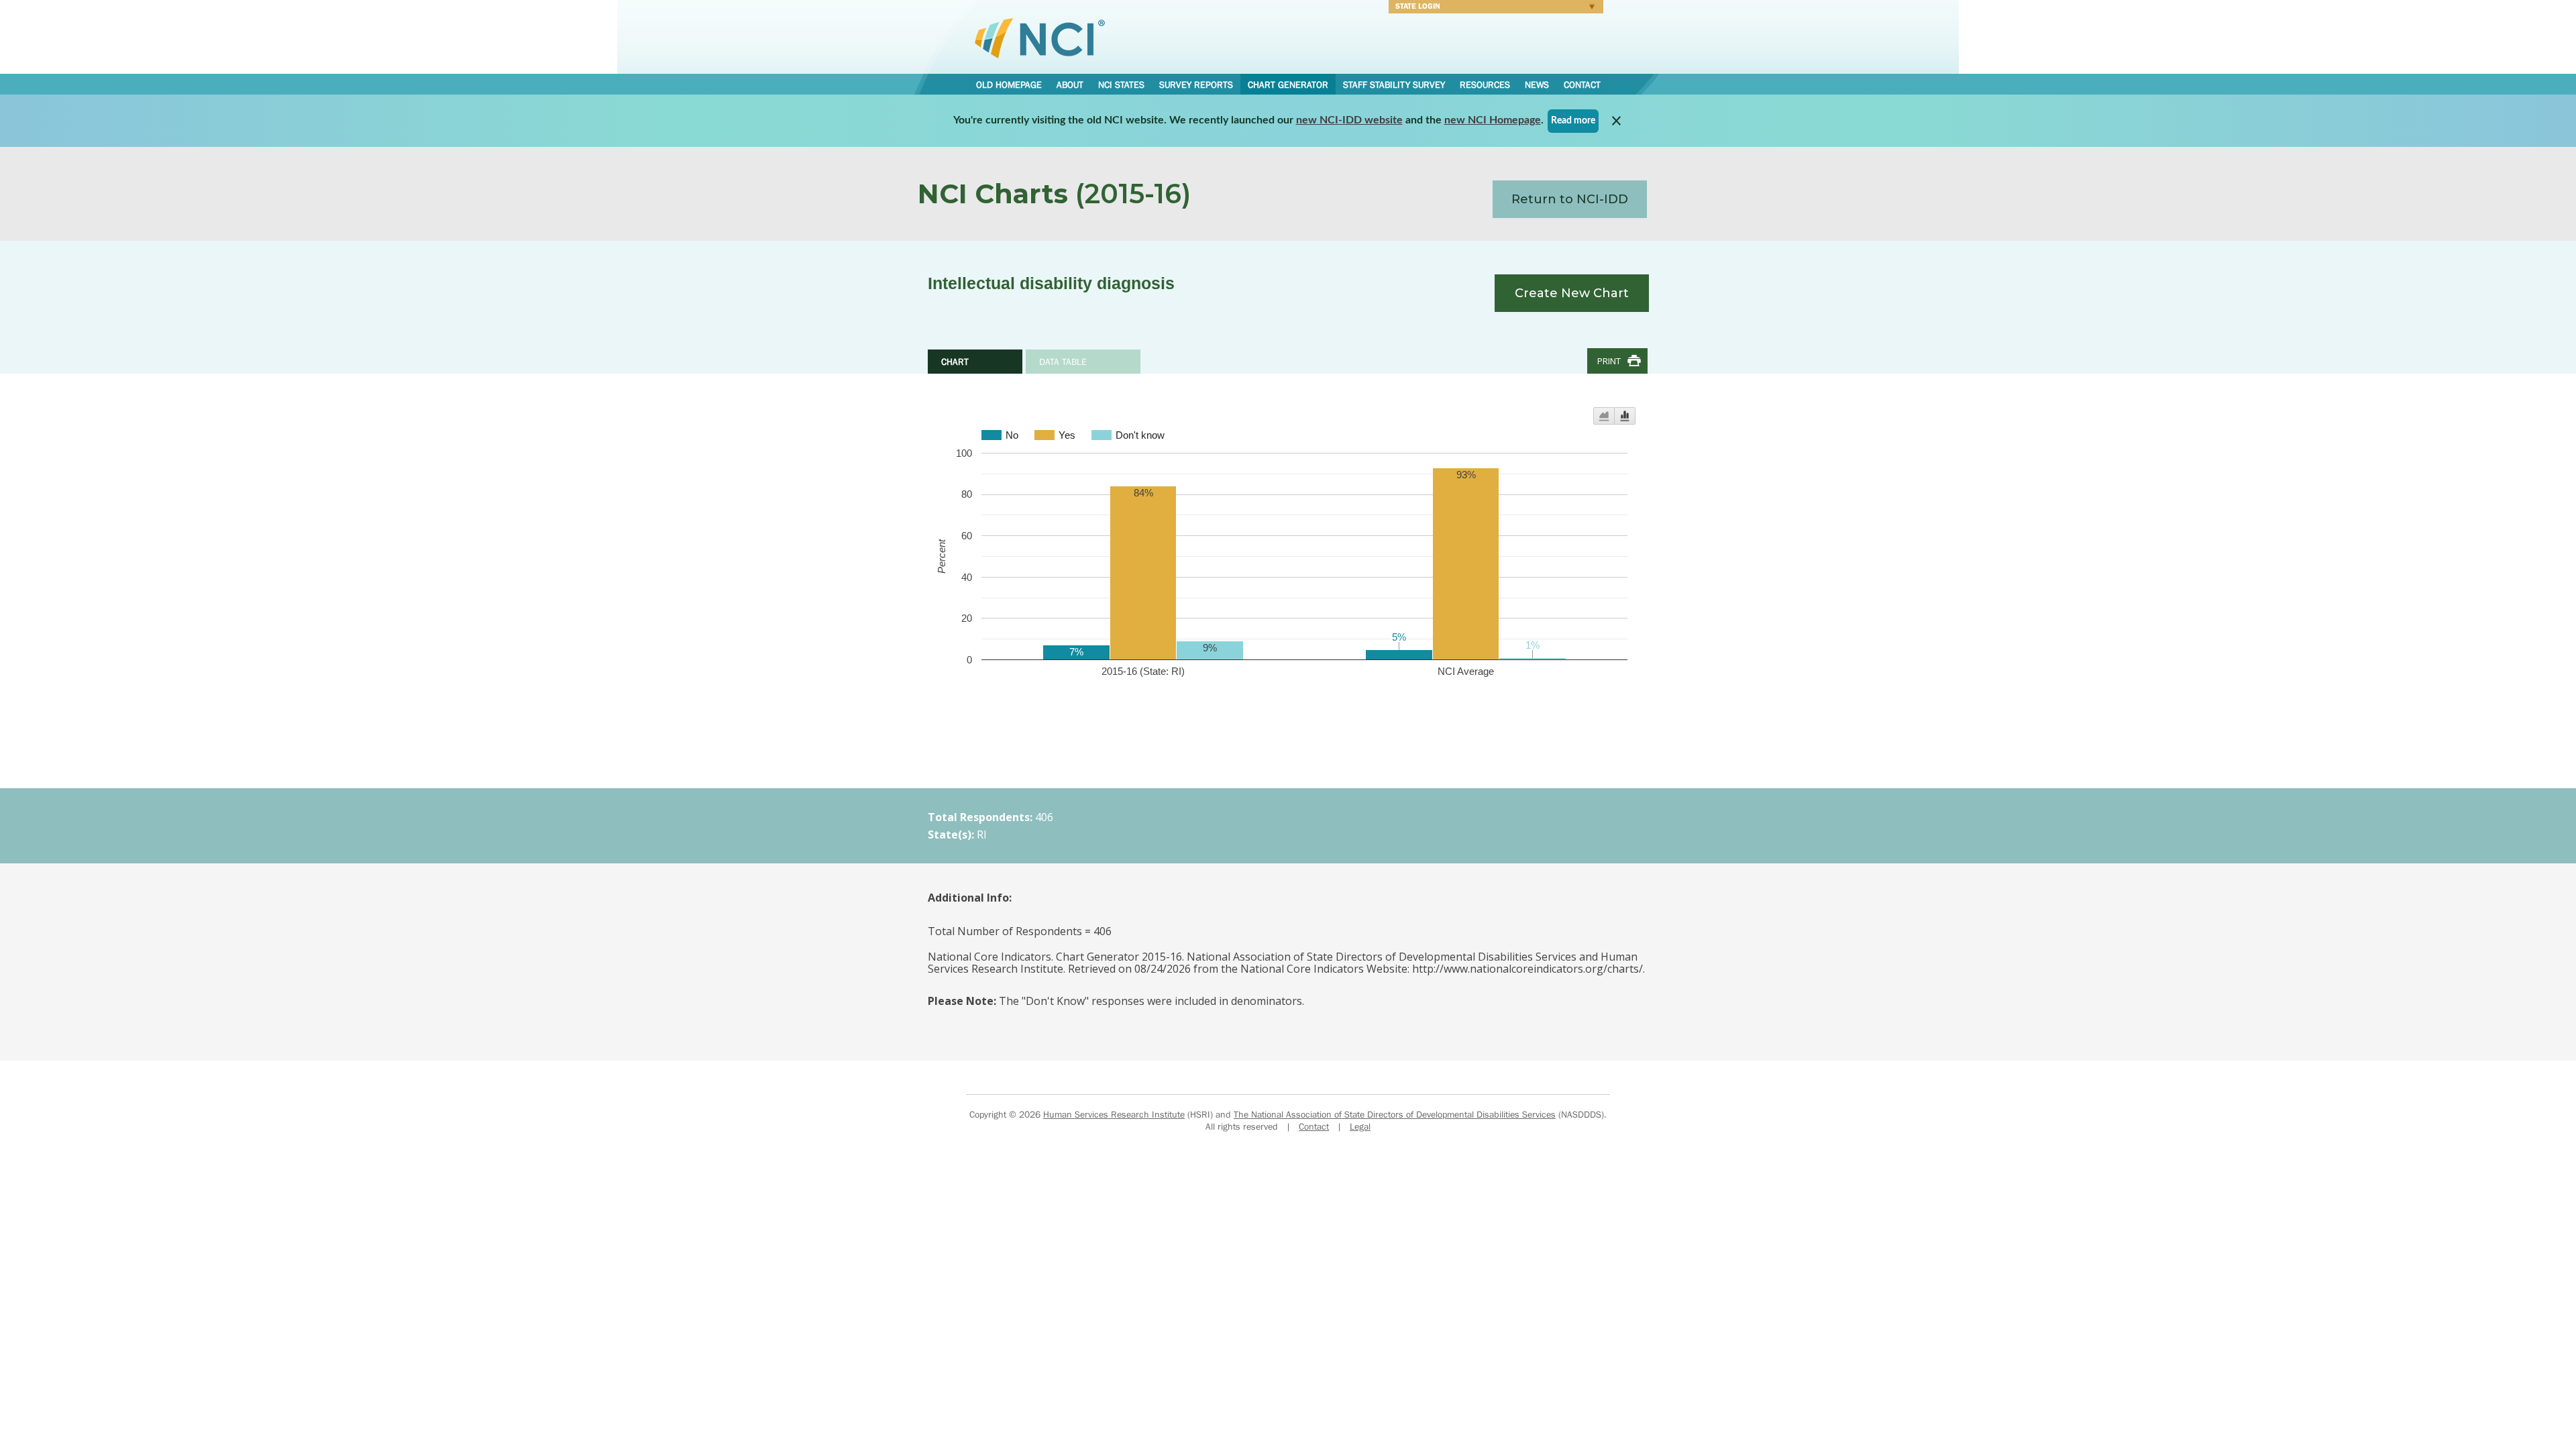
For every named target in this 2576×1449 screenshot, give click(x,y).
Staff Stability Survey (1394, 85)
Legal (1360, 1126)
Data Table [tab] (1063, 362)
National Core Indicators (1040, 38)
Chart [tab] (955, 362)
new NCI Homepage (1493, 120)
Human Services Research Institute (1114, 1114)
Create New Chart (1572, 293)
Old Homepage (1009, 85)
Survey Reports (1196, 85)
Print (1609, 361)
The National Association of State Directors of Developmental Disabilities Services (1395, 1114)
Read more (1573, 121)
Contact (1582, 85)
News (1537, 85)
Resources (1485, 85)
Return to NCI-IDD (1570, 199)
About (1070, 85)
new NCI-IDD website (1349, 120)
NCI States (1121, 85)
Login (1493, 8)
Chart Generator (1288, 85)
